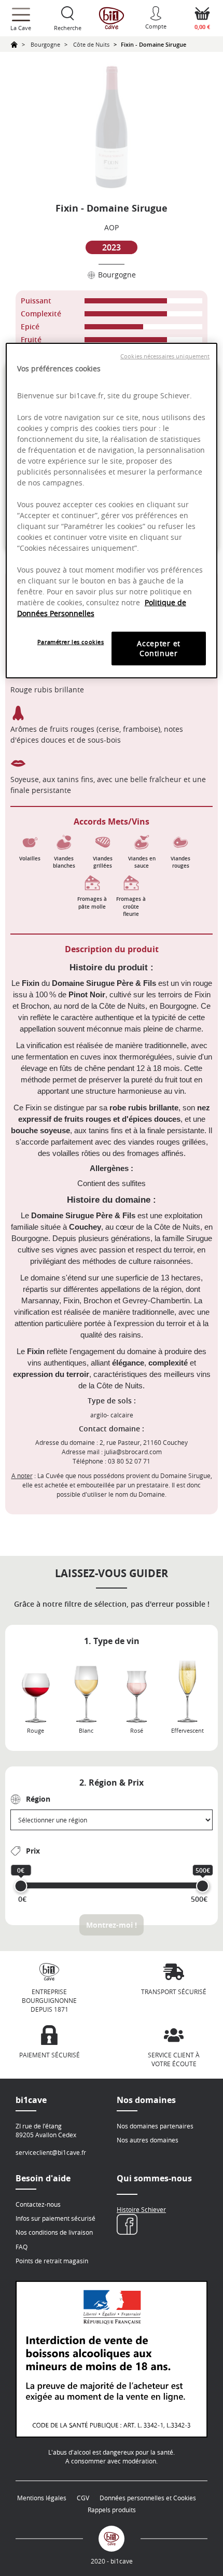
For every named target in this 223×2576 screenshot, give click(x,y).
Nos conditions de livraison (54, 2232)
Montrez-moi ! (112, 1925)
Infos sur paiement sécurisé (55, 2218)
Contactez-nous (38, 2204)
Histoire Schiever (141, 2209)
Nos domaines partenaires (155, 2126)
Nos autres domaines (148, 2140)
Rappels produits (112, 2510)
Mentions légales (42, 2498)
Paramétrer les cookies (71, 642)
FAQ (22, 2247)
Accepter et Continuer (159, 649)
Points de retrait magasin (52, 2261)
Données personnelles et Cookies (148, 2498)
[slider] (21, 1886)
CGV (83, 2498)
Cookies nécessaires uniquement (165, 356)
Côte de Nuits (91, 44)
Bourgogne (45, 44)
